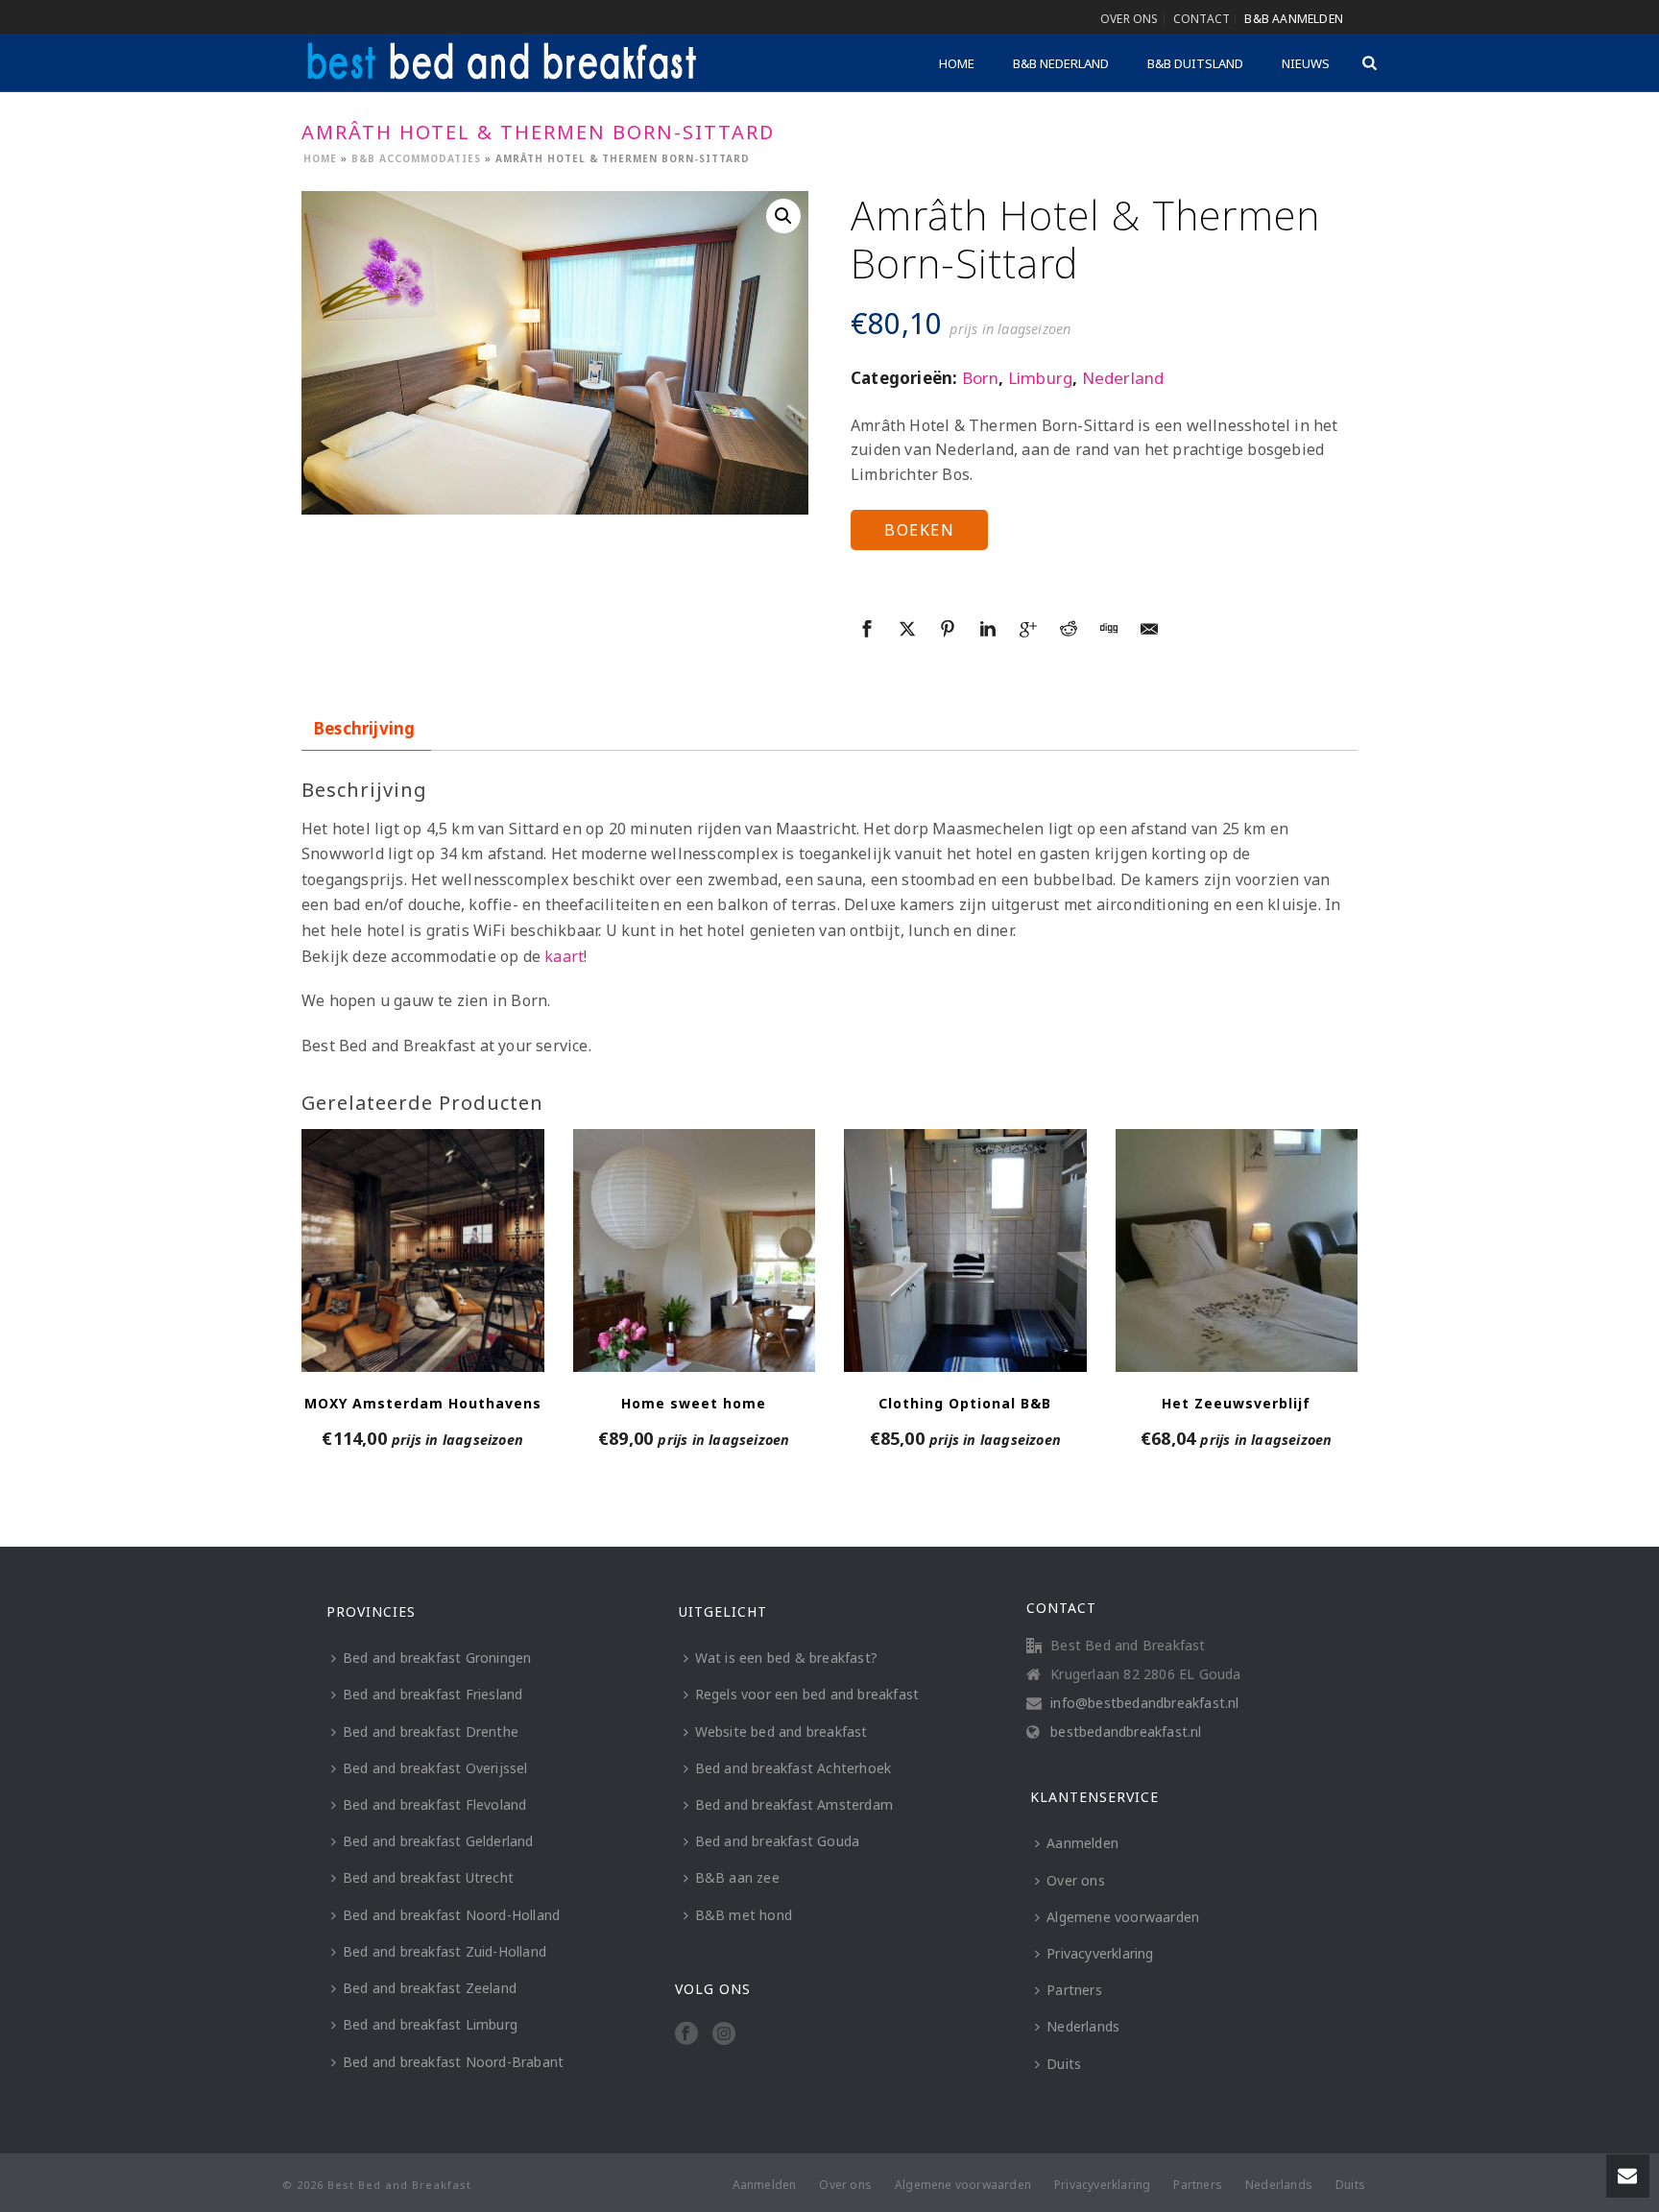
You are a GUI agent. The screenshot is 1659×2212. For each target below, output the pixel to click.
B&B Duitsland (1195, 63)
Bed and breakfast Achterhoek (793, 1768)
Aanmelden (1082, 1843)
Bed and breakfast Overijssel (435, 1768)
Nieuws (1306, 63)
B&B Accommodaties (416, 158)
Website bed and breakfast (781, 1731)
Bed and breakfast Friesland (433, 1694)
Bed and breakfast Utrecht (428, 1877)
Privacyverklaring (1100, 1953)
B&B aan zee (737, 1877)
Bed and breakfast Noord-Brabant (453, 2062)
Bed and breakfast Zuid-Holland (445, 1951)
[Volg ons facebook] (686, 2034)
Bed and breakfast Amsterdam (794, 1804)
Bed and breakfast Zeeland (430, 1988)
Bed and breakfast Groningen (437, 1658)
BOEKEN (919, 530)
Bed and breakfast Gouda (778, 1841)
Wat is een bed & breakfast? (786, 1658)
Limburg (1040, 378)
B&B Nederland (1061, 63)
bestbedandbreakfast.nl (1126, 1732)
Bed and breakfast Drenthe (431, 1731)
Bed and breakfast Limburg (430, 2024)
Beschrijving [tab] (364, 728)
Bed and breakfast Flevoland (434, 1804)
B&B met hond (744, 1915)
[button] (783, 216)
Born (981, 378)
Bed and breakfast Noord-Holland (451, 1915)
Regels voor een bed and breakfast (807, 1694)
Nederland (1123, 378)
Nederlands (1083, 2026)
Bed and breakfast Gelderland (438, 1841)
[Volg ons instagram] (724, 2034)
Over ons (1076, 1880)
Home (957, 63)
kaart (564, 956)
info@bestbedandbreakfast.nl (1144, 1703)
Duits (1064, 2064)
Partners (1074, 1990)
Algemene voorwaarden (1123, 1917)
